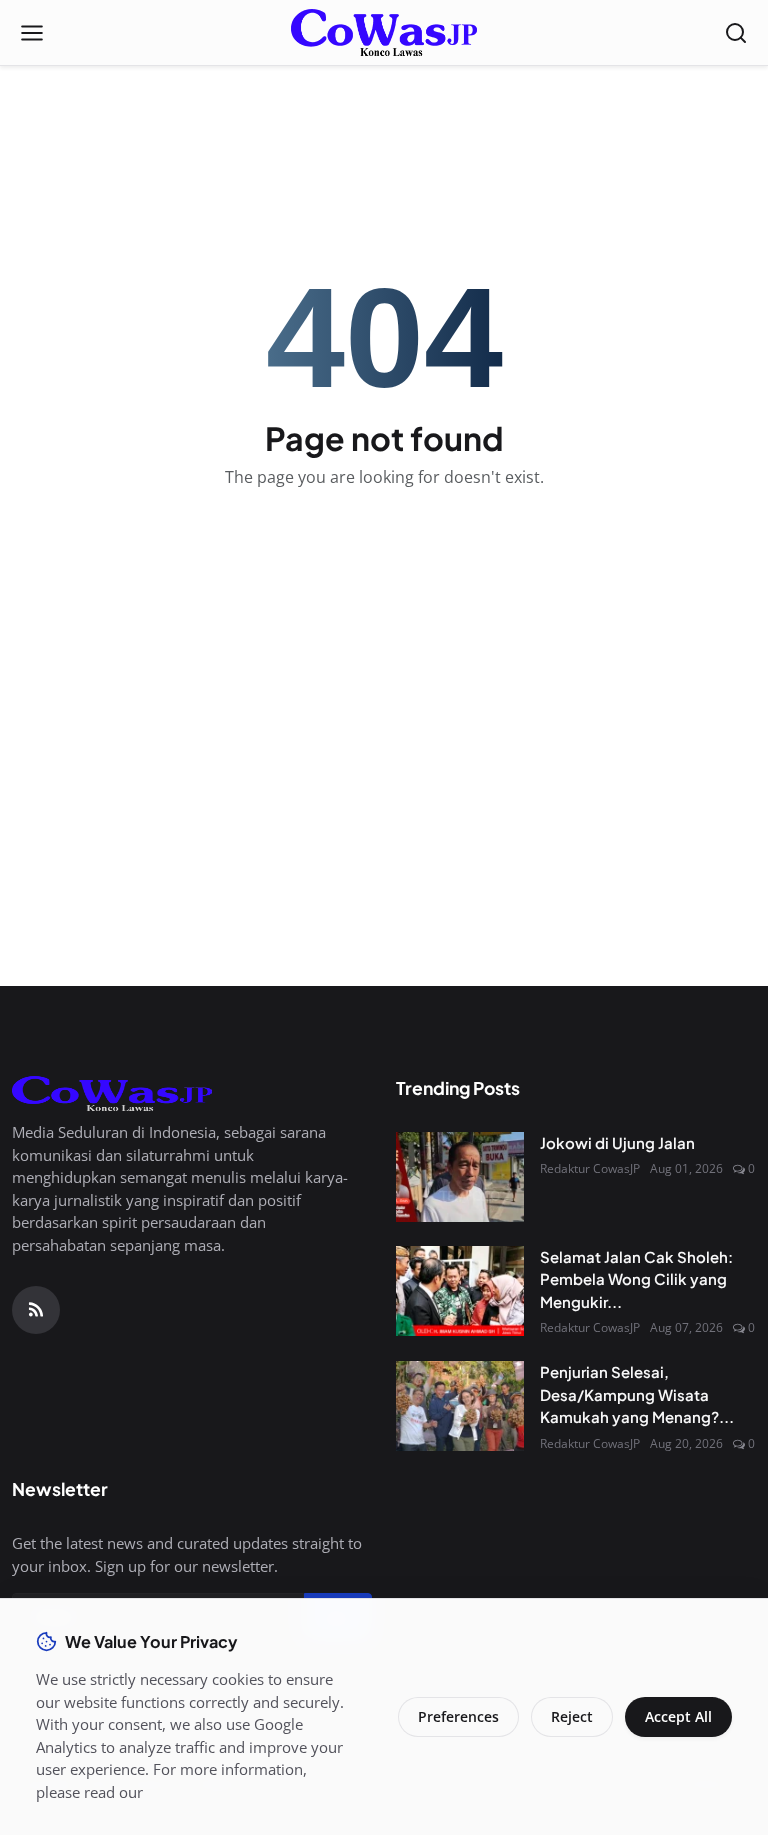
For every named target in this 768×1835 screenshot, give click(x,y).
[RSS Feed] (36, 1310)
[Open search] (736, 33)
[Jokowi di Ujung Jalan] (460, 1177)
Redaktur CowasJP (590, 1168)
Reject (572, 1716)
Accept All (678, 1716)
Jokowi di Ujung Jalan (617, 1142)
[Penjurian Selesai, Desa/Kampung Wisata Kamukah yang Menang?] (460, 1406)
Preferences (458, 1716)
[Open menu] (32, 33)
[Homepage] (383, 33)
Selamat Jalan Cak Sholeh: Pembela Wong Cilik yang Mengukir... (636, 1279)
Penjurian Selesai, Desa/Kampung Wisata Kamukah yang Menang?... (637, 1394)
